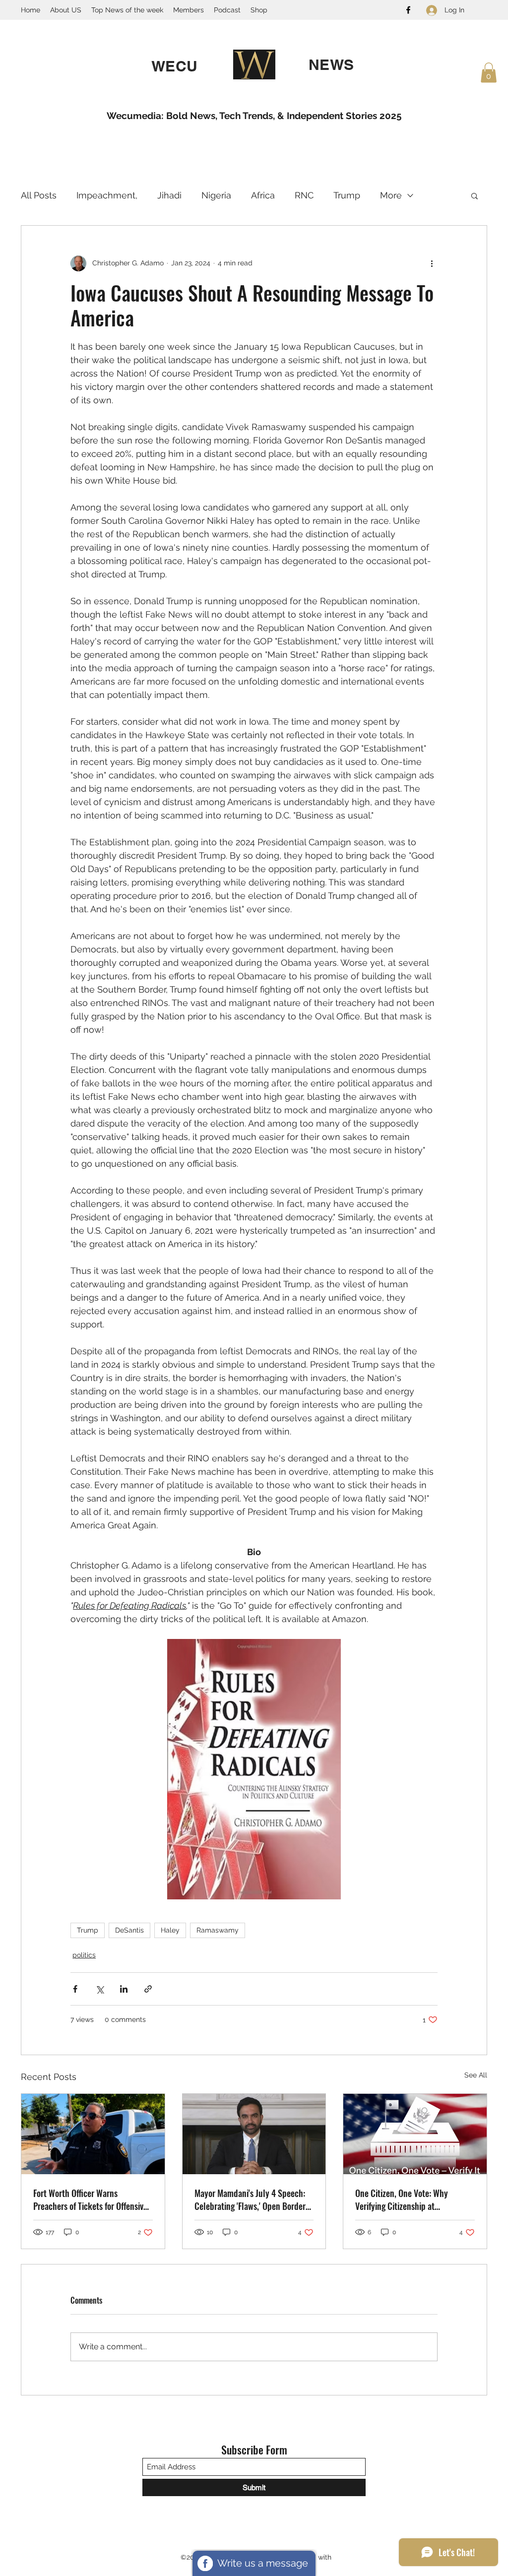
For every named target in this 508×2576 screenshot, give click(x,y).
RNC (304, 195)
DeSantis (129, 1930)
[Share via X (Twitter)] (99, 1989)
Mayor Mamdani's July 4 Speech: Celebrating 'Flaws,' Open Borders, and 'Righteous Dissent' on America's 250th (253, 2199)
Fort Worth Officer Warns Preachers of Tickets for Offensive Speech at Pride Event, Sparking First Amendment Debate (90, 2199)
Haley (170, 1930)
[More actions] (432, 263)
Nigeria (216, 195)
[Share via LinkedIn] (124, 1989)
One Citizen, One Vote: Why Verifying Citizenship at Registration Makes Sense (402, 2199)
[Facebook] (408, 10)
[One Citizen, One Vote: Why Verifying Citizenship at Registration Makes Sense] (415, 2134)
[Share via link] (148, 1989)
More (391, 195)
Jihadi (169, 195)
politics (84, 1955)
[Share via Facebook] (75, 1989)
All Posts (39, 195)
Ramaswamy (218, 1930)
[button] (489, 73)
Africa (263, 195)
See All (476, 2075)
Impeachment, (107, 195)
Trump (347, 195)
